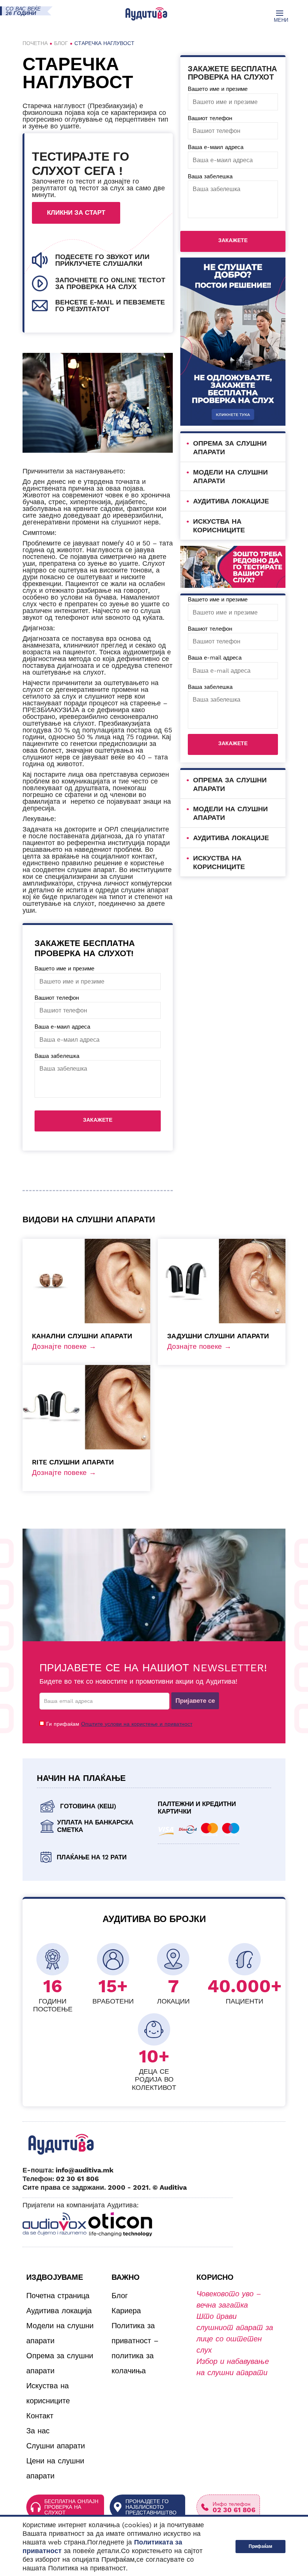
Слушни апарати (56, 2446)
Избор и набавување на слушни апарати (233, 2367)
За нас (38, 2431)
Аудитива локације (231, 501)
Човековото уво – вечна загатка (229, 2299)
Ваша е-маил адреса (62, 1027)
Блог (61, 43)
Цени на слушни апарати (55, 2468)
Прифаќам (260, 2546)
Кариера (126, 2311)
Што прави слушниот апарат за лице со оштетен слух (235, 2333)
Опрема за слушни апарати (60, 2363)
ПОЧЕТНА (35, 43)
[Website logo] (146, 14)
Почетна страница (58, 2296)
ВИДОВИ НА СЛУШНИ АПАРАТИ (89, 1219)
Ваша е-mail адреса (215, 658)
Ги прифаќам (119, 1724)
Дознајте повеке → (64, 1346)
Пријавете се (195, 1701)
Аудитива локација (59, 2311)
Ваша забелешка (57, 1056)
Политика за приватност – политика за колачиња (135, 2348)
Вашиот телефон (57, 998)
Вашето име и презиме (64, 969)
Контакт (40, 2416)
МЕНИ (280, 20)
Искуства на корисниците (48, 2393)
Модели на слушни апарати (60, 2333)
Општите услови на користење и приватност (137, 1724)
